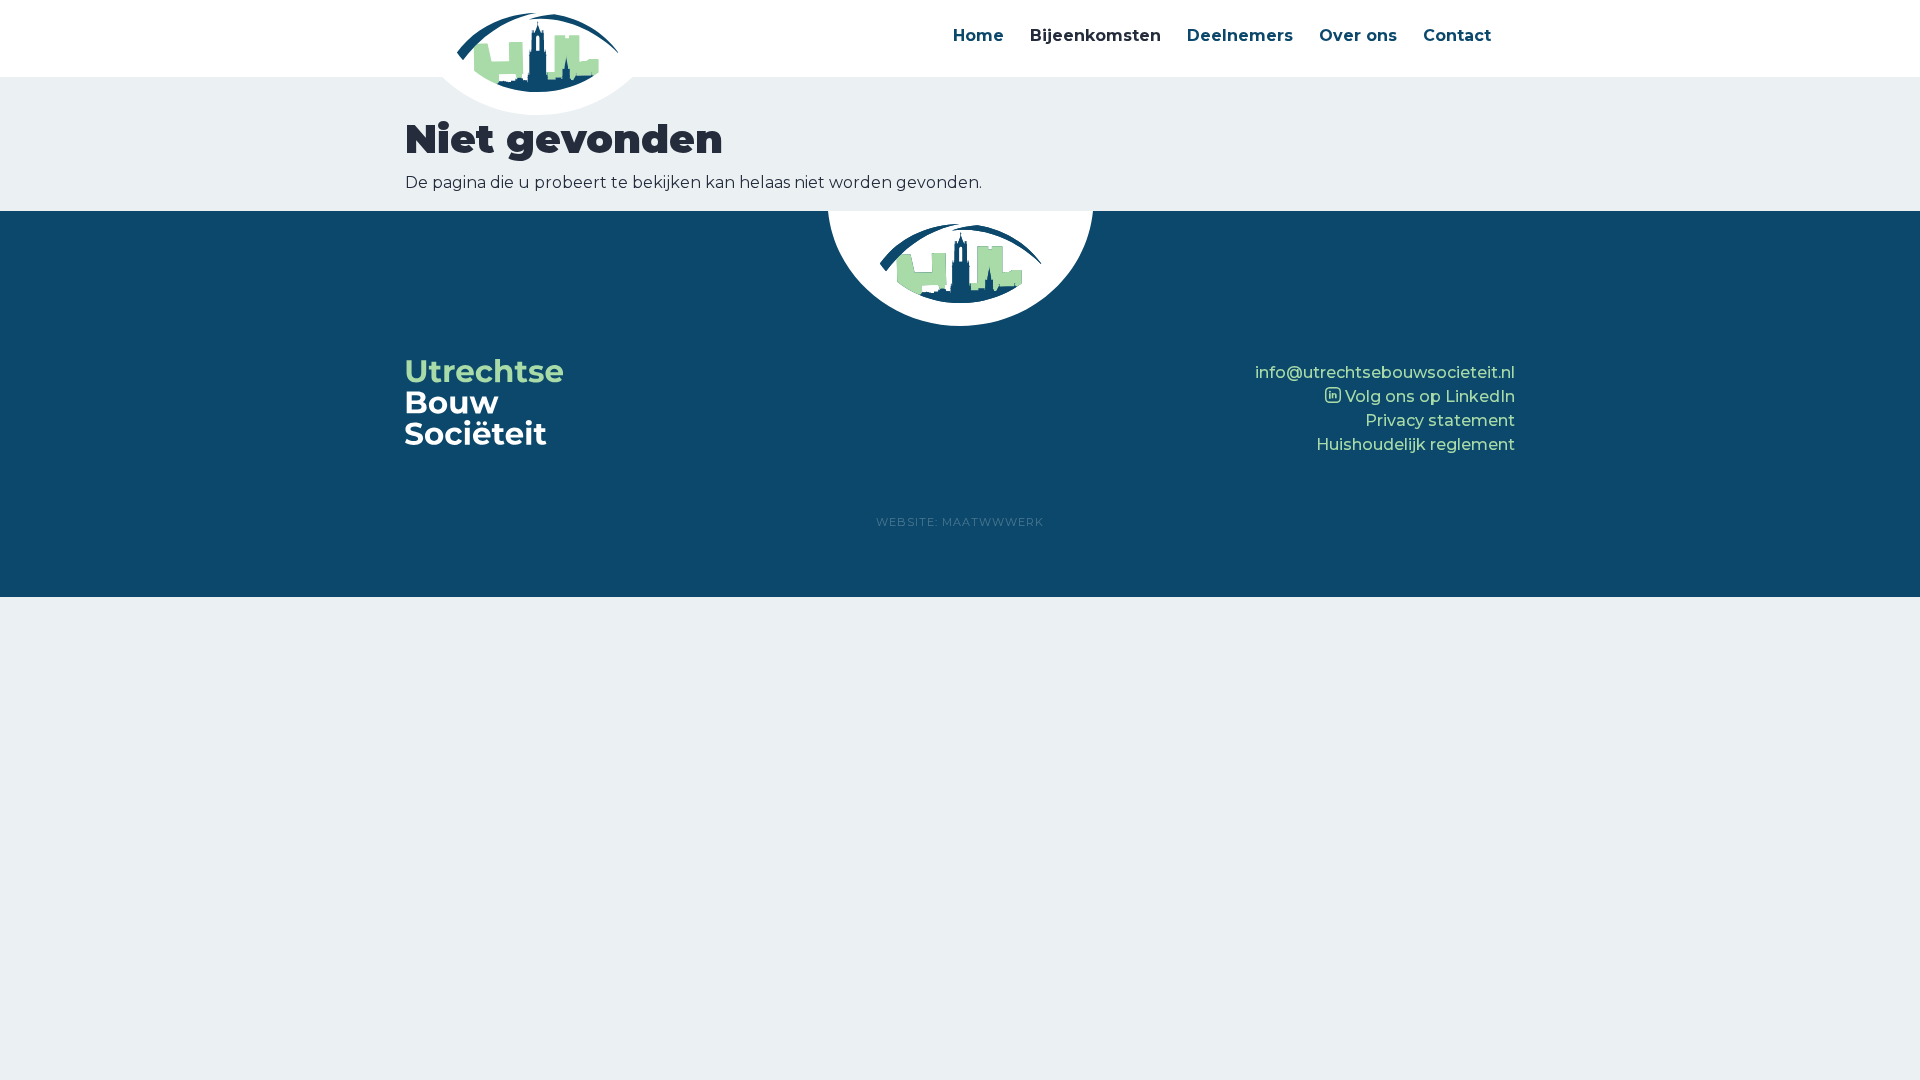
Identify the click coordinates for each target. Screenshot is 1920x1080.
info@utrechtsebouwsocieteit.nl (1385, 372)
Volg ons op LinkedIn (1428, 396)
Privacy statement (1440, 420)
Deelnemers (1240, 35)
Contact (1457, 35)
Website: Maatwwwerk (960, 522)
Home (978, 35)
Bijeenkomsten (1095, 35)
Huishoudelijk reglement (1415, 444)
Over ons (1358, 35)
